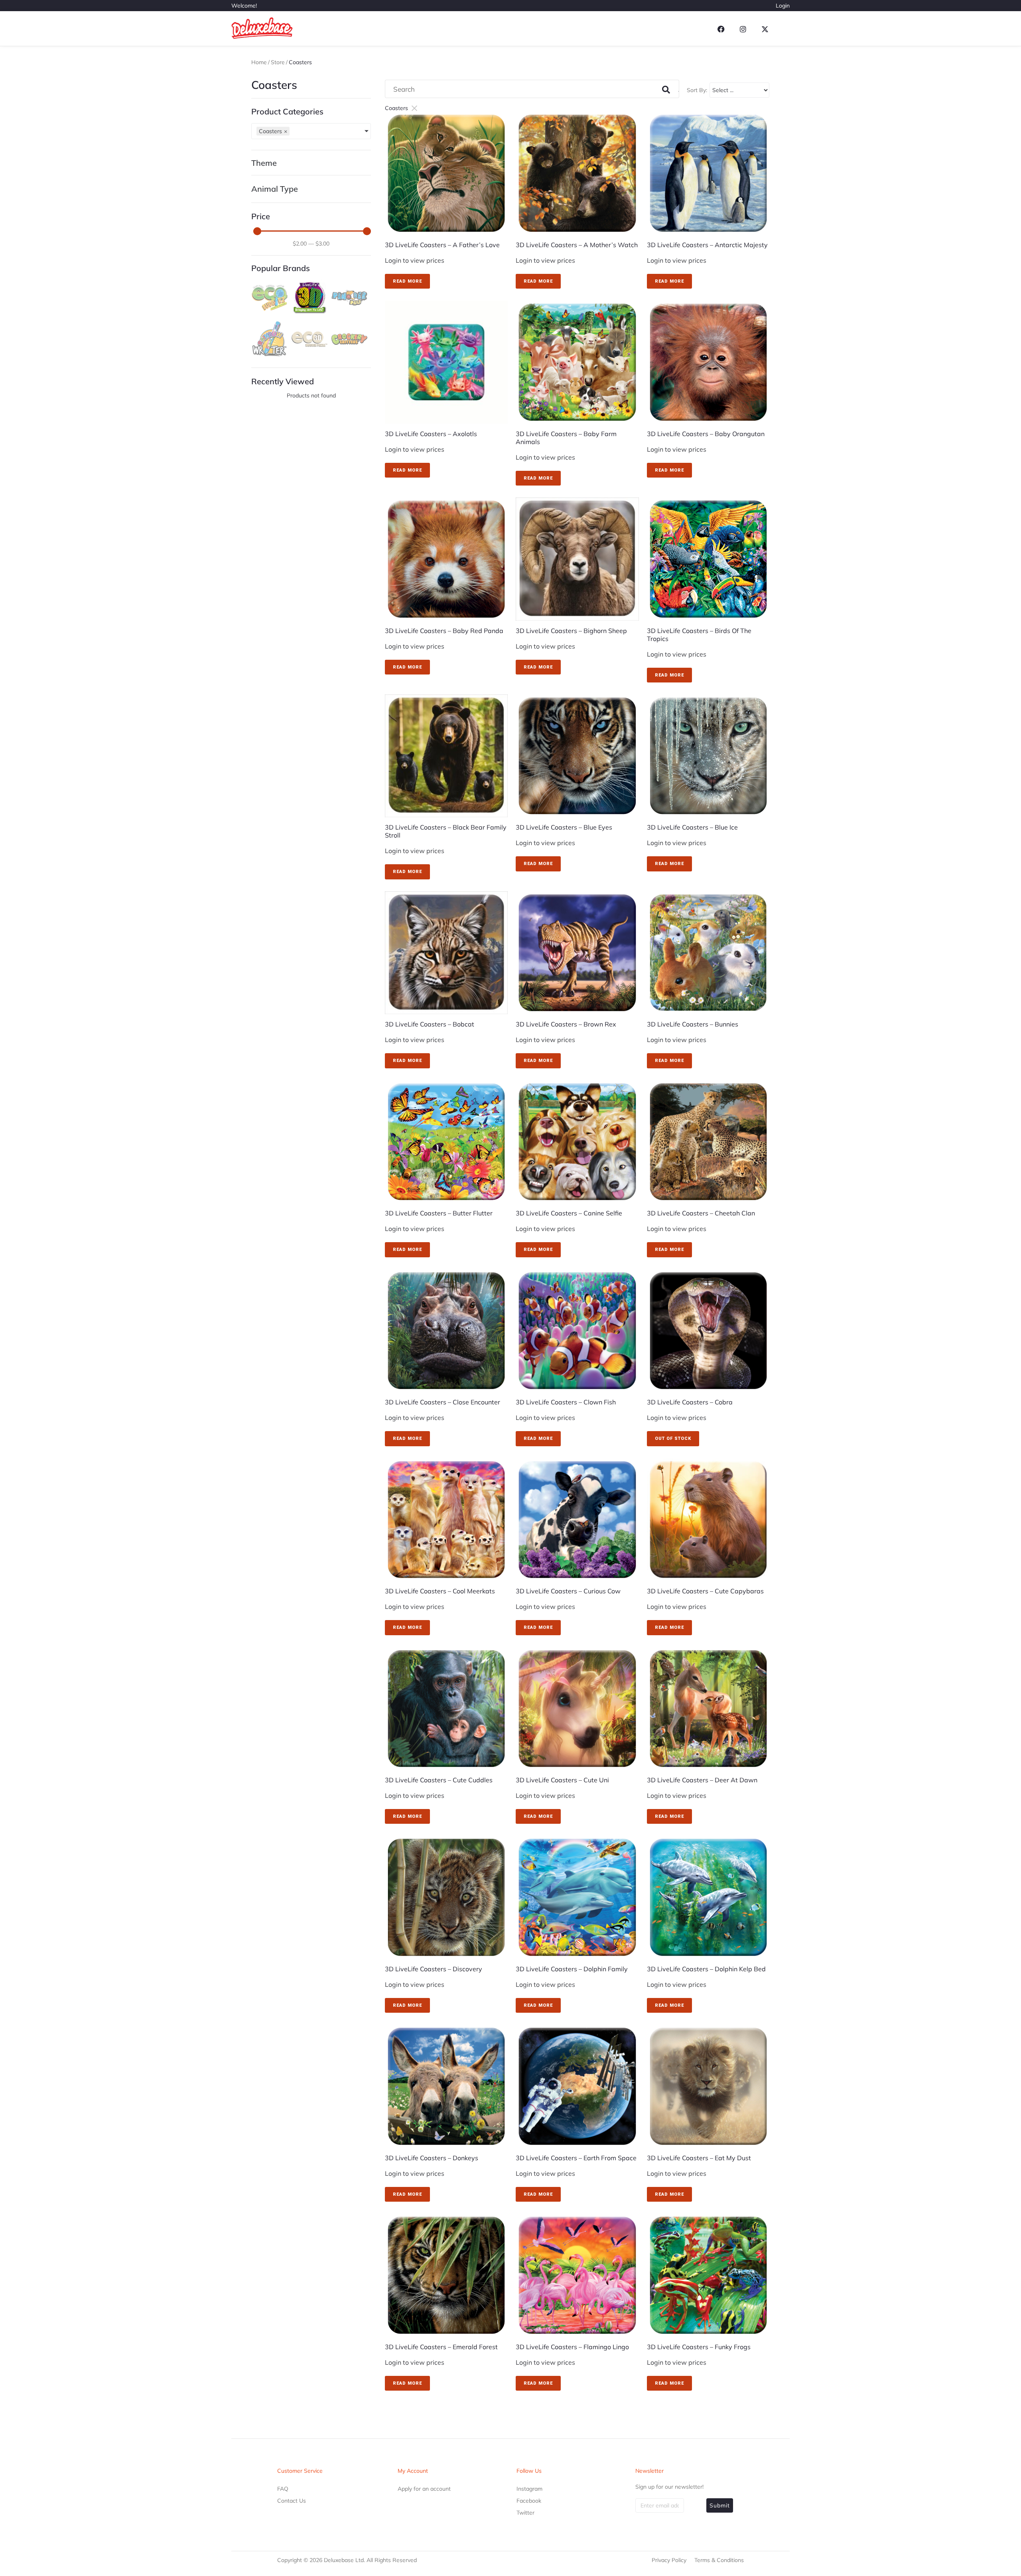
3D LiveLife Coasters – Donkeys (432, 2158)
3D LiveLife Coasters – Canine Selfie (569, 1213)
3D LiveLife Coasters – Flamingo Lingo (572, 2347)
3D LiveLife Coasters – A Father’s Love (442, 245)
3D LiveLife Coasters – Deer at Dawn (702, 1780)
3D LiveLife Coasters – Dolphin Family (572, 1969)
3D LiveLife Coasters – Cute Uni (562, 1780)
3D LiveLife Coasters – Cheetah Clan (701, 1213)
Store (278, 62)
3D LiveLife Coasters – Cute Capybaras (705, 1591)
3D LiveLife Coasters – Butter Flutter (439, 1213)
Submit (720, 2505)
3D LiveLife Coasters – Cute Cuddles (439, 1780)
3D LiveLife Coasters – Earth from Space (576, 2158)
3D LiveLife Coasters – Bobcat (430, 1024)
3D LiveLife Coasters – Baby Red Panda (444, 631)
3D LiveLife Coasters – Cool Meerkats (440, 1591)
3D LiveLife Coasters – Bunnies (693, 1024)
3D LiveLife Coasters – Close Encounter (442, 1402)
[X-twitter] (765, 29)
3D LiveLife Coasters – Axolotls (431, 434)
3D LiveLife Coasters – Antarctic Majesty (707, 245)
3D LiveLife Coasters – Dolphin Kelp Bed (706, 1969)
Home (259, 62)
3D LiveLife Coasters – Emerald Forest (441, 2347)
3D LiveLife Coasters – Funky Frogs (699, 2347)
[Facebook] (721, 29)
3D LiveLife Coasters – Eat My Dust (699, 2158)
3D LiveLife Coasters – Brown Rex (566, 1024)
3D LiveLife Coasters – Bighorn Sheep (571, 631)
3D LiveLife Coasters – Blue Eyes (564, 827)
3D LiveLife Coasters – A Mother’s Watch (577, 245)
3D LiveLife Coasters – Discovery (434, 1969)
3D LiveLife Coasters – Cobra (690, 1402)
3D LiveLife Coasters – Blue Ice (692, 827)
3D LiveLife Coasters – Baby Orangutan (706, 434)
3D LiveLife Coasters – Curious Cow (568, 1591)
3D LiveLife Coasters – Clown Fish (566, 1402)
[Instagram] (743, 29)
